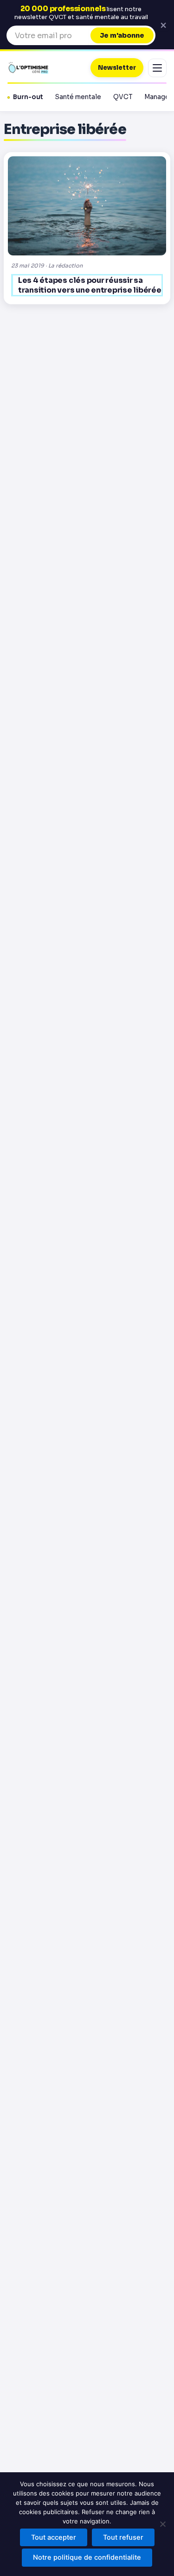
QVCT (123, 97)
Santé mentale (78, 97)
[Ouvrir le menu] (157, 68)
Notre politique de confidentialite (87, 2557)
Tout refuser (123, 2537)
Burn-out (28, 97)
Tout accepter (54, 2537)
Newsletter (117, 68)
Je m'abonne (122, 35)
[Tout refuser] (162, 2524)
